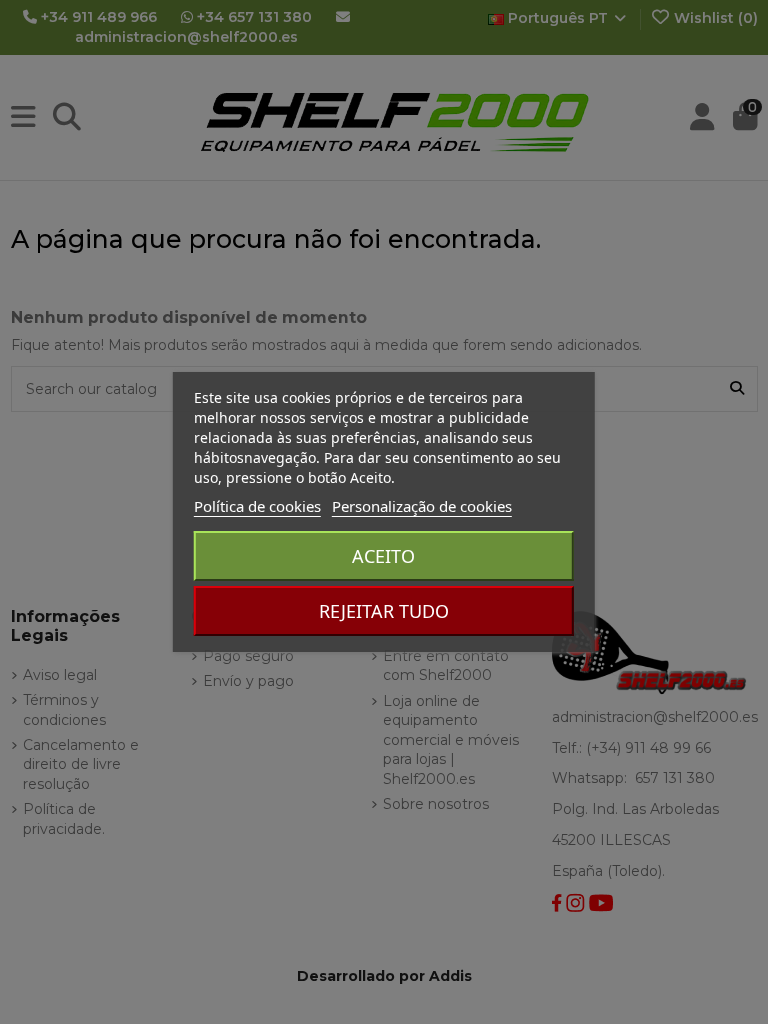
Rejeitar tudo (384, 611)
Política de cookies (257, 506)
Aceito (383, 556)
